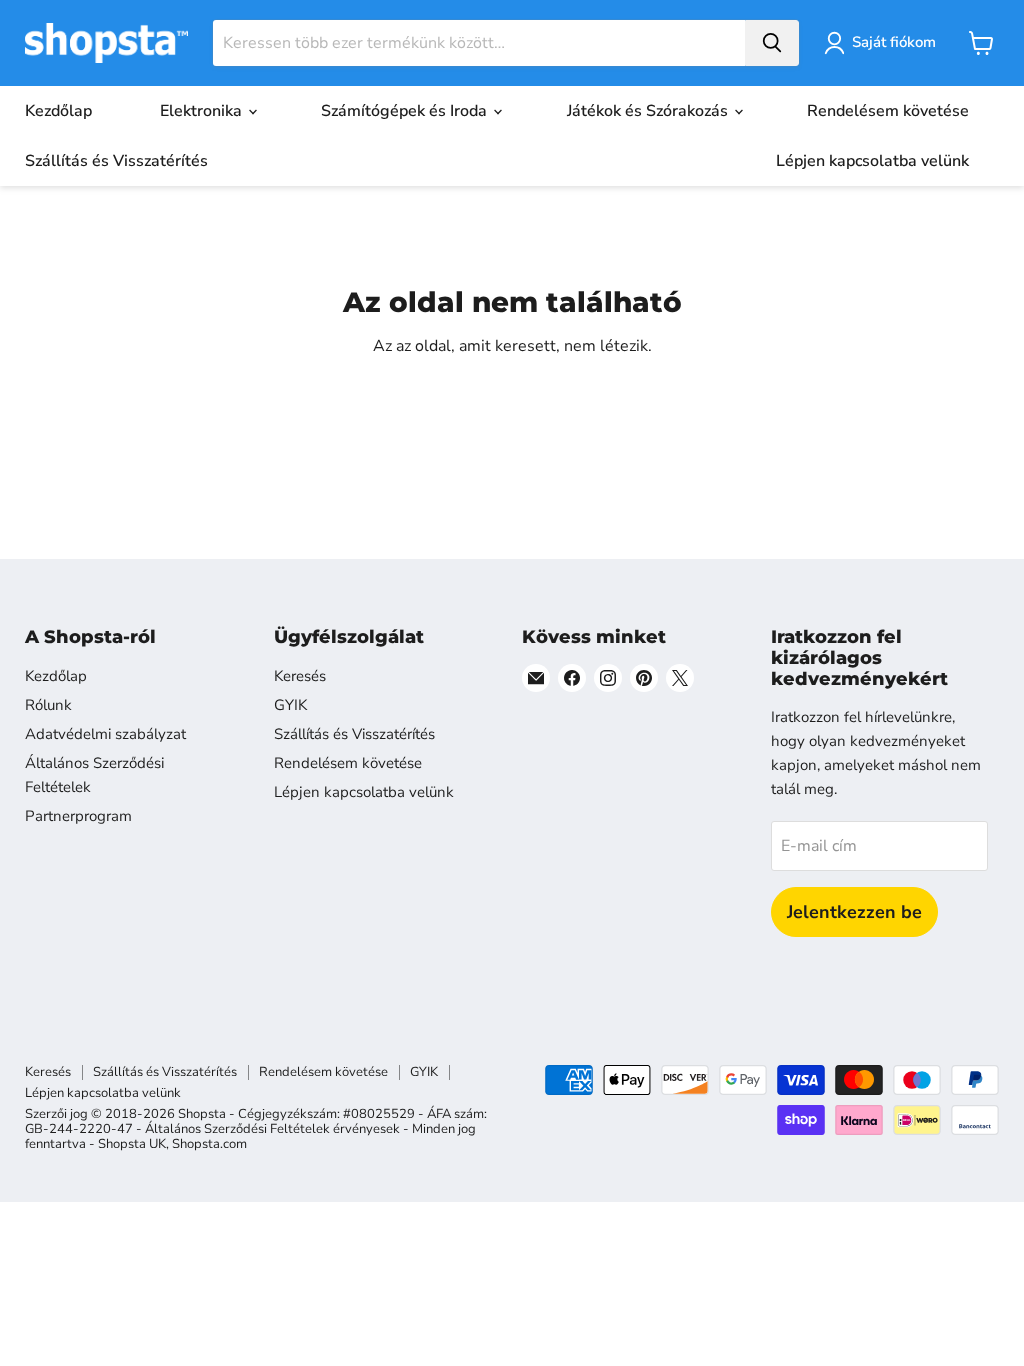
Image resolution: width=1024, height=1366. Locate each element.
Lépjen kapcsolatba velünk (872, 161)
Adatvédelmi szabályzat (105, 734)
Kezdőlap (58, 111)
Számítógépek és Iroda (406, 111)
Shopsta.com (209, 1144)
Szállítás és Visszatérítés (116, 161)
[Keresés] (772, 43)
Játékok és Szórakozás (649, 111)
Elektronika (203, 111)
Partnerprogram (78, 816)
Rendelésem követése (888, 111)
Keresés (300, 676)
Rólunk (48, 705)
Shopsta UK (132, 1144)
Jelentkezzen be (854, 912)
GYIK (290, 705)
